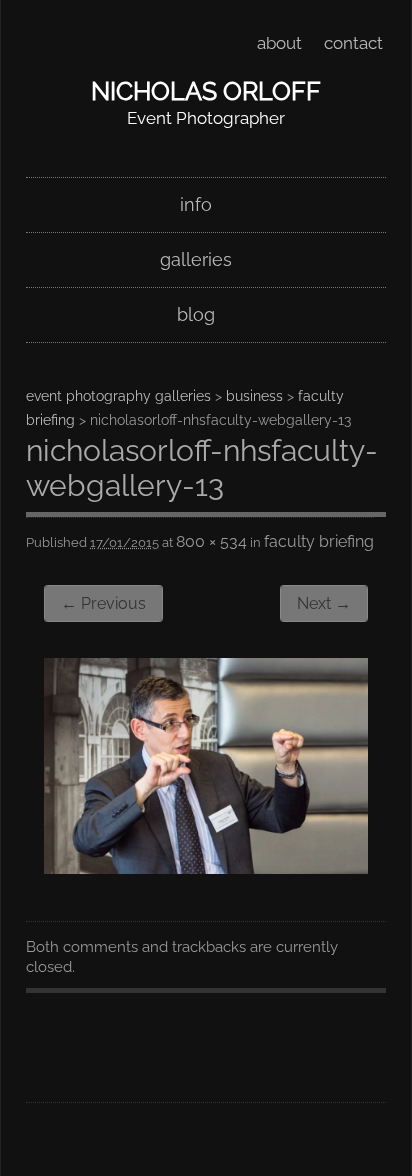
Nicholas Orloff (206, 91)
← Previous (103, 603)
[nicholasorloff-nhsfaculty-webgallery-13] (206, 867)
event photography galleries (118, 396)
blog (196, 314)
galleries (196, 259)
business (254, 396)
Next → (324, 603)
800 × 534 (211, 541)
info (196, 204)
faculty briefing (319, 541)
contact (353, 43)
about (279, 43)
